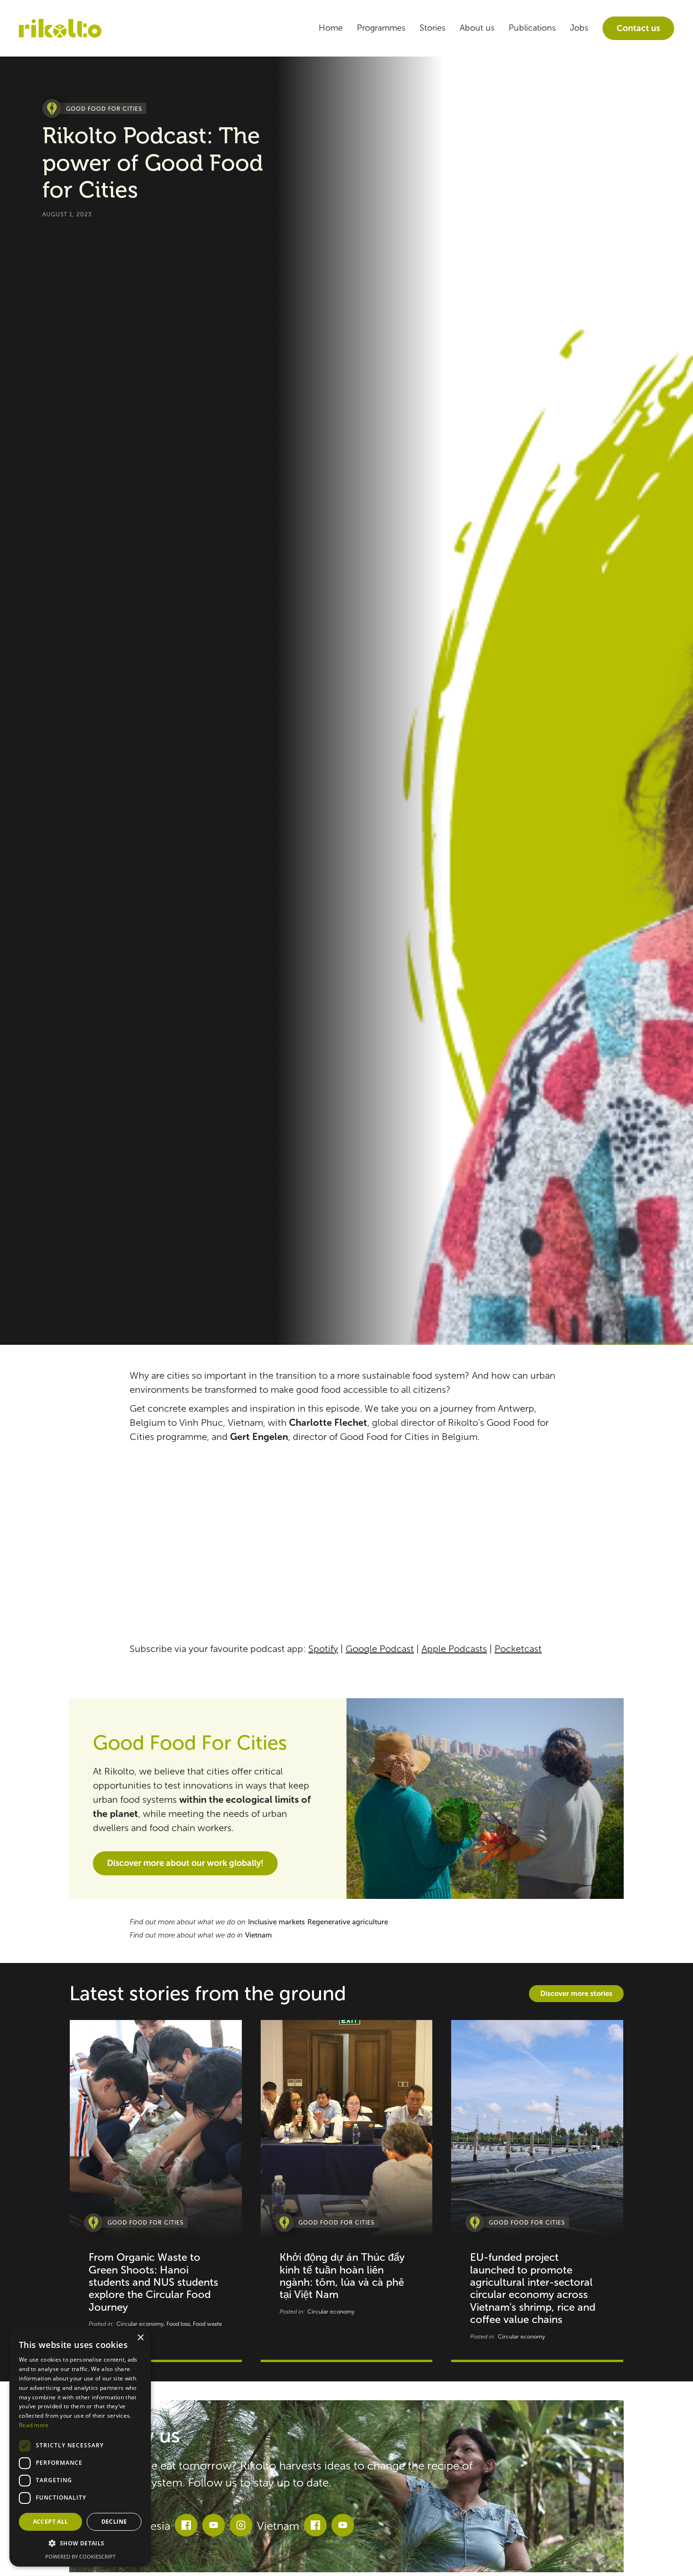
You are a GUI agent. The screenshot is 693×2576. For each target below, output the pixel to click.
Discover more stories (576, 1993)
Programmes (381, 28)
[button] (80, 2544)
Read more (34, 2425)
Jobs (579, 28)
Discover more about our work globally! (185, 1863)
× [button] (140, 2338)
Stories (433, 28)
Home (331, 28)
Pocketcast (518, 1649)
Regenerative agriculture (348, 1922)
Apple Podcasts (454, 1649)
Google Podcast (380, 1649)
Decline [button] (114, 2522)
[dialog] (80, 2447)
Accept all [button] (51, 2522)
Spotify (323, 1649)
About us (477, 28)
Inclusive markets (276, 1922)
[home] (60, 29)
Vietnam (259, 1935)
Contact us (638, 28)
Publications (532, 28)
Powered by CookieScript (80, 2556)
